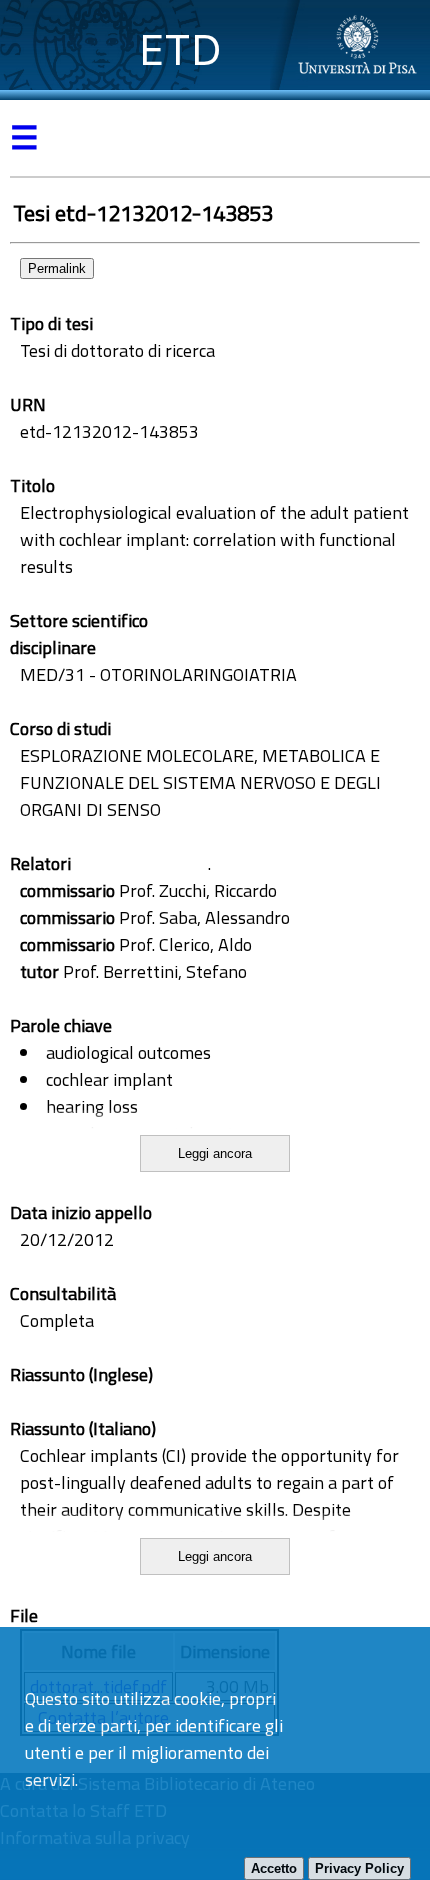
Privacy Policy (359, 1868)
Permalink (57, 268)
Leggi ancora (215, 1153)
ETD (180, 49)
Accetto (274, 1868)
